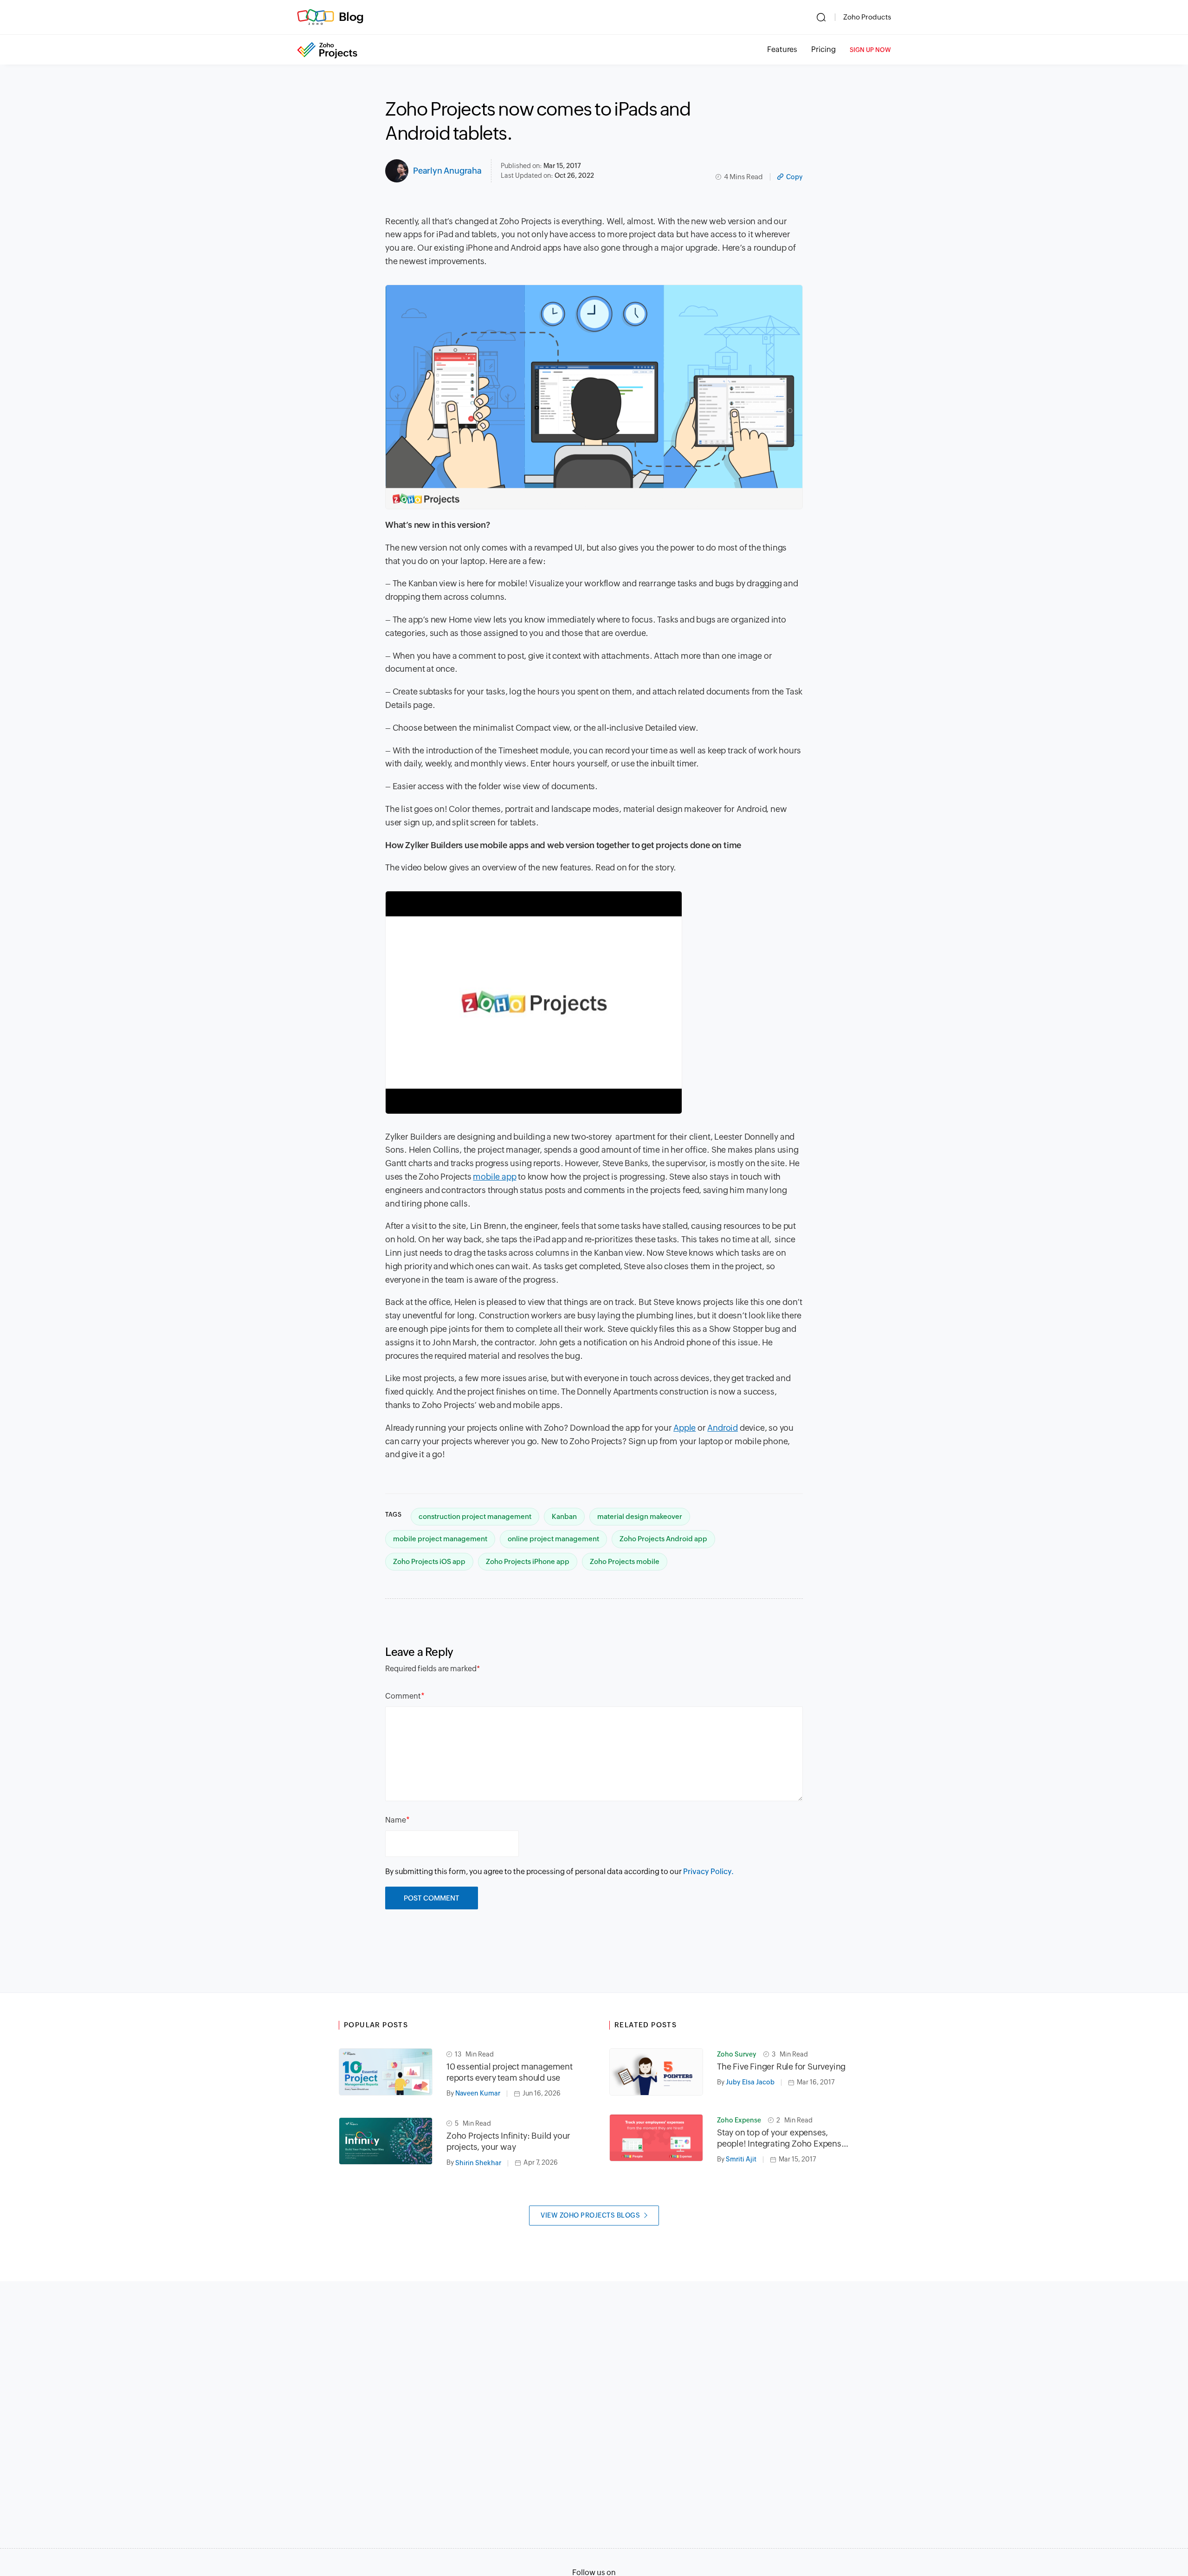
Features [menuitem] (782, 49)
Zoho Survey (737, 2054)
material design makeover (640, 1516)
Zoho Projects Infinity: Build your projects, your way (508, 2141)
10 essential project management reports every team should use (510, 2072)
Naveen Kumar (478, 2093)
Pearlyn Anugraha (447, 171)
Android (723, 1428)
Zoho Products (867, 17)
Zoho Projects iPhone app (528, 1561)
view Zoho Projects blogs (590, 2215)
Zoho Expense (739, 2120)
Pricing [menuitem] (823, 49)
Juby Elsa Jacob (750, 2082)
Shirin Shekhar (478, 2163)
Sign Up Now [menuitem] (870, 50)
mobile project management (440, 1539)
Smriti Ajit (741, 2159)
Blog (351, 17)
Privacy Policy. (708, 1872)
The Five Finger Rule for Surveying (781, 2067)
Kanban (564, 1516)
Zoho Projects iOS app (429, 1561)
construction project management (475, 1516)
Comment (403, 1696)
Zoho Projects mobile (625, 1561)
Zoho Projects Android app (663, 1539)
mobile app (494, 1177)
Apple (684, 1428)
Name (396, 1820)
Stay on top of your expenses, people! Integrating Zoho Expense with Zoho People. (781, 2138)
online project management (553, 1539)
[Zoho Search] (821, 17)
